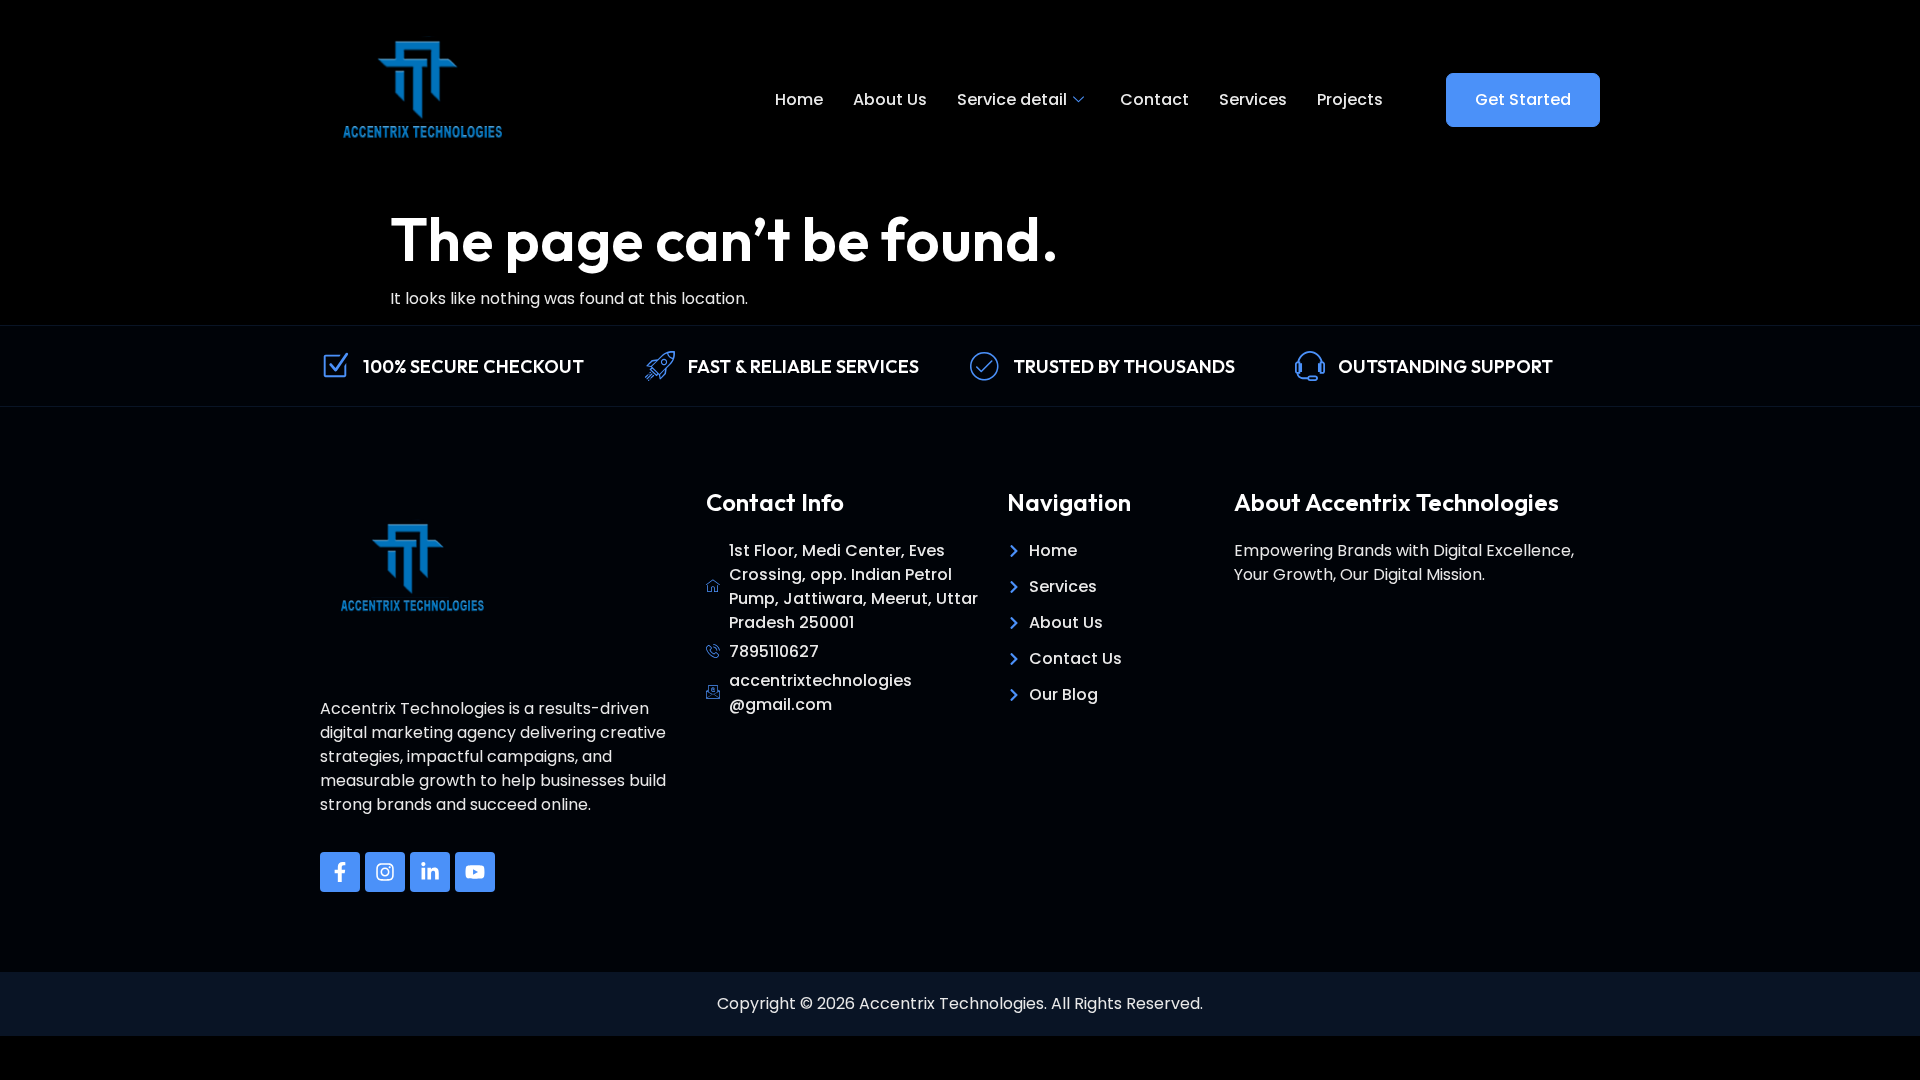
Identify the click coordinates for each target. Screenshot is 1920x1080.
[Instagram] (385, 872)
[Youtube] (475, 872)
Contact (1154, 99)
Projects (1350, 99)
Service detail (1012, 99)
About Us (890, 99)
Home (799, 99)
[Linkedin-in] (430, 872)
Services (1253, 99)
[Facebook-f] (340, 872)
